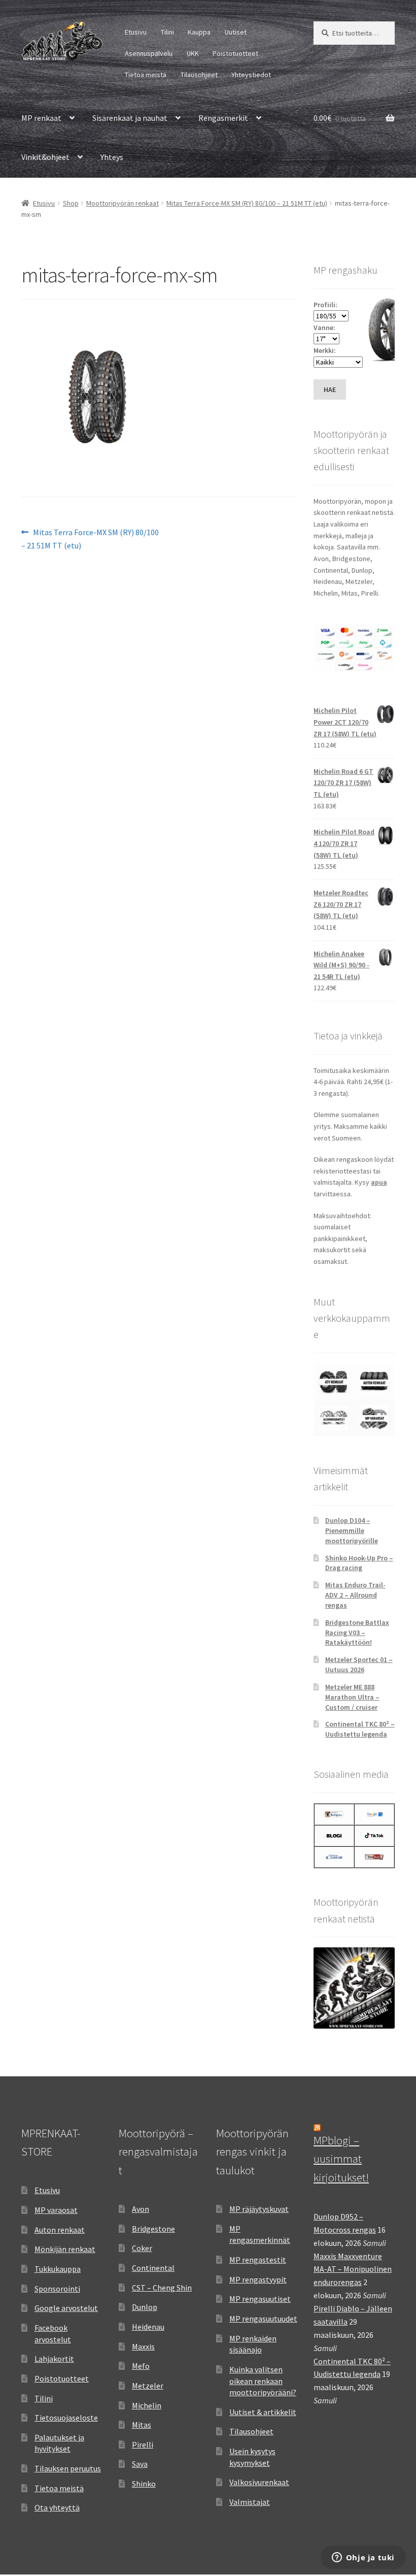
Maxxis (143, 2346)
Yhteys (112, 157)
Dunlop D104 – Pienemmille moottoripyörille (352, 1530)
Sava (140, 2464)
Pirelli (143, 2444)
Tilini (167, 32)
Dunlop (145, 2307)
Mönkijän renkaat (65, 2249)
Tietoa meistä (146, 75)
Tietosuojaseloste (66, 2418)
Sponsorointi (57, 2289)
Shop (71, 203)
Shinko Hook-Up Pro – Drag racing (359, 1563)
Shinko (144, 2484)
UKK (193, 53)
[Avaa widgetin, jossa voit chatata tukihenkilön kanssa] (363, 2558)
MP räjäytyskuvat (259, 2209)
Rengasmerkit (223, 118)
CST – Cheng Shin (162, 2288)
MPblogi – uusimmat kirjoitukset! (341, 2159)
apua (379, 1182)
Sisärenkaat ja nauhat (130, 118)
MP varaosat (56, 2210)
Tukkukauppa (58, 2269)
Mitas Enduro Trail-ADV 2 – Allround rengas (355, 1595)
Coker (142, 2248)
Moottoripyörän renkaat (123, 203)
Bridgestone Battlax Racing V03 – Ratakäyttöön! (357, 1633)
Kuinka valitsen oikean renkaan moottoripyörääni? (263, 2381)
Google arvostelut (66, 2308)
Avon (141, 2209)
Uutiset (236, 32)
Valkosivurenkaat (259, 2482)
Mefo (141, 2366)
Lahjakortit (54, 2359)
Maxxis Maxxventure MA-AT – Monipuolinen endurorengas (353, 2269)
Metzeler (148, 2386)
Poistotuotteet (235, 53)
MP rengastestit (258, 2260)
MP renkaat (41, 118)
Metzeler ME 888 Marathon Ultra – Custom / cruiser (352, 1697)
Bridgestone (153, 2229)
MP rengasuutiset (260, 2299)
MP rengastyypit (258, 2279)
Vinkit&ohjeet (45, 157)
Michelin (147, 2405)
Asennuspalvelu (149, 53)
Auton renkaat (60, 2230)
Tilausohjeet (199, 75)
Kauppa (199, 32)
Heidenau (148, 2327)
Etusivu (136, 32)
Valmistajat (250, 2502)
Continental (153, 2268)
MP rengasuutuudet (263, 2319)
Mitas (142, 2425)
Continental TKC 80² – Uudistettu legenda (360, 1729)
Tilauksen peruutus (68, 2468)
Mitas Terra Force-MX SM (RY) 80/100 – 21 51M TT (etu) (247, 203)
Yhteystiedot (251, 75)
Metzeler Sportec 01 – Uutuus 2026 (359, 1665)
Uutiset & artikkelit (263, 2412)
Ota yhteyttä (57, 2507)
